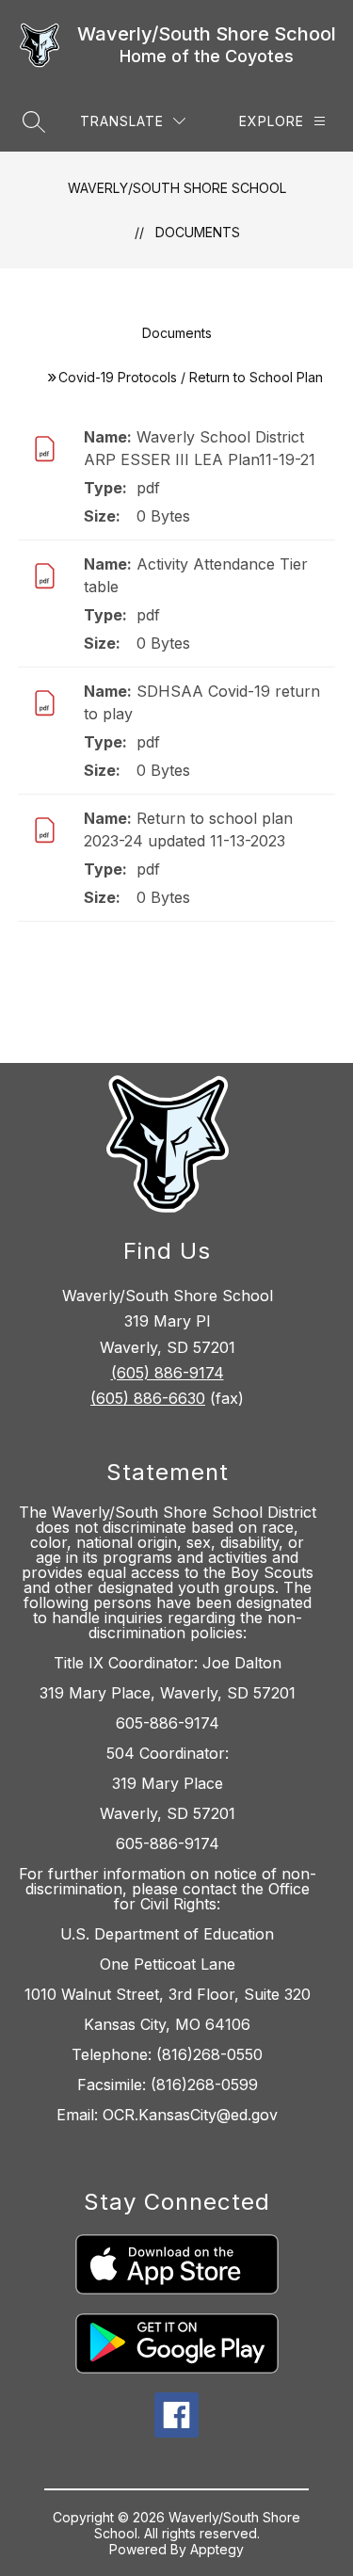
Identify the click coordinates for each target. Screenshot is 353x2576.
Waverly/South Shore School (177, 188)
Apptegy (217, 2549)
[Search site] (34, 121)
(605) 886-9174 (168, 1373)
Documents (198, 232)
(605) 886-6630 (148, 1398)
